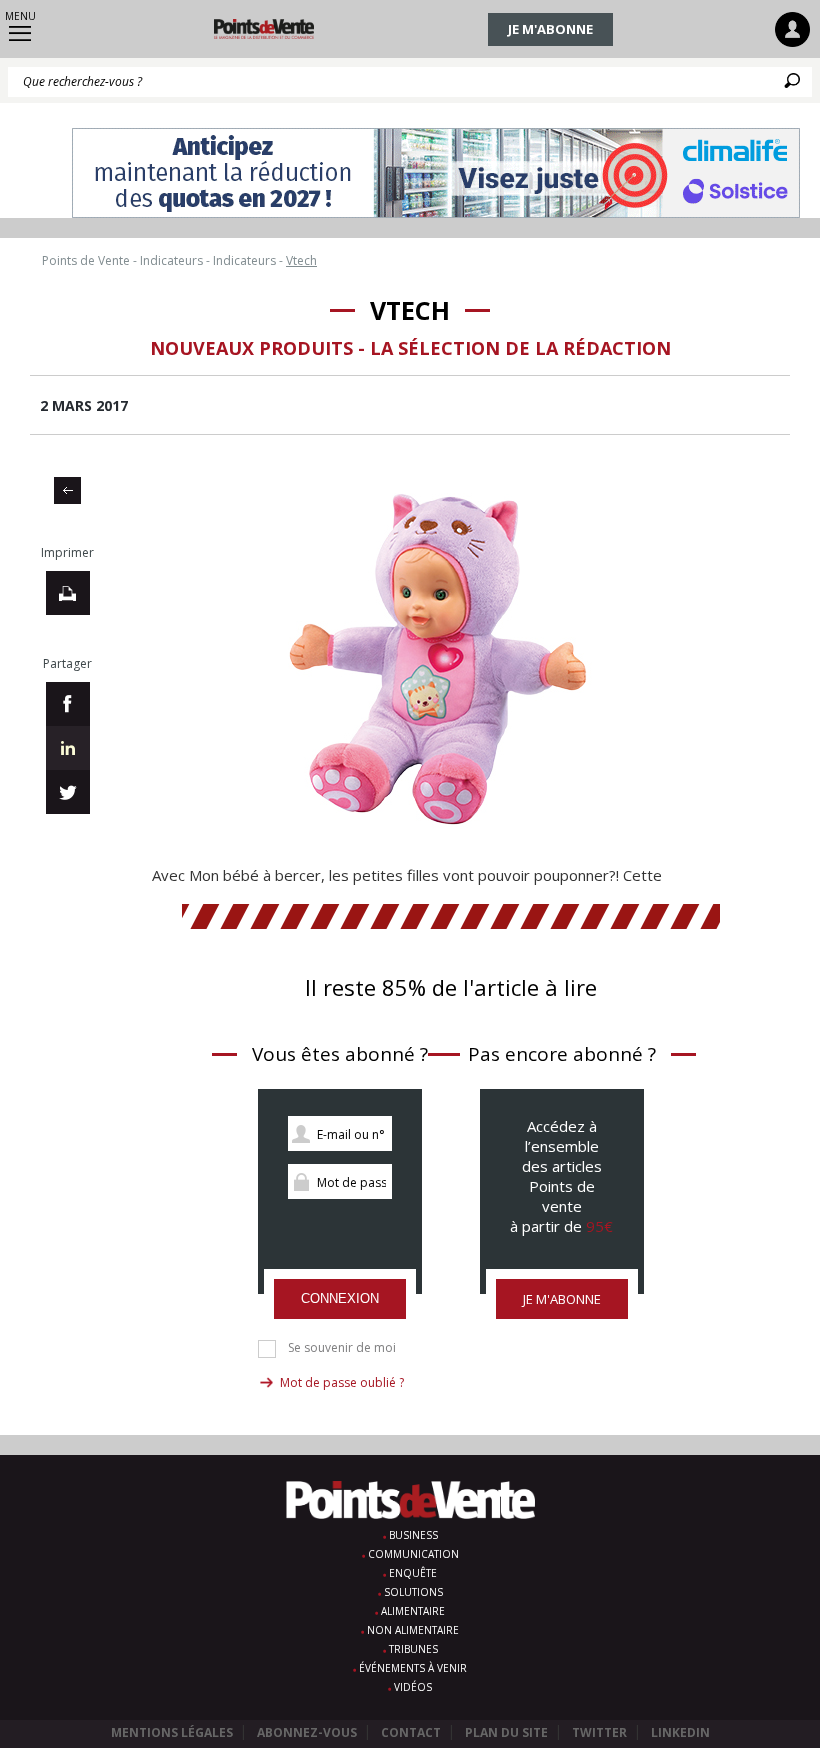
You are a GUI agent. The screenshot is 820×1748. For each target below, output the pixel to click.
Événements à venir (413, 1668)
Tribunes (413, 1649)
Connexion (340, 1298)
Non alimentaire (413, 1630)
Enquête (413, 1573)
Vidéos (413, 1687)
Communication (413, 1554)
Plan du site (506, 1732)
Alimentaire (413, 1611)
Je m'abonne (550, 29)
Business (413, 1535)
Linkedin (680, 1732)
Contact (411, 1732)
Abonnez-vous (307, 1732)
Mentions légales (172, 1732)
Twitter (599, 1732)
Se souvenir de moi (342, 1348)
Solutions (413, 1592)
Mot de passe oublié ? (342, 1382)
